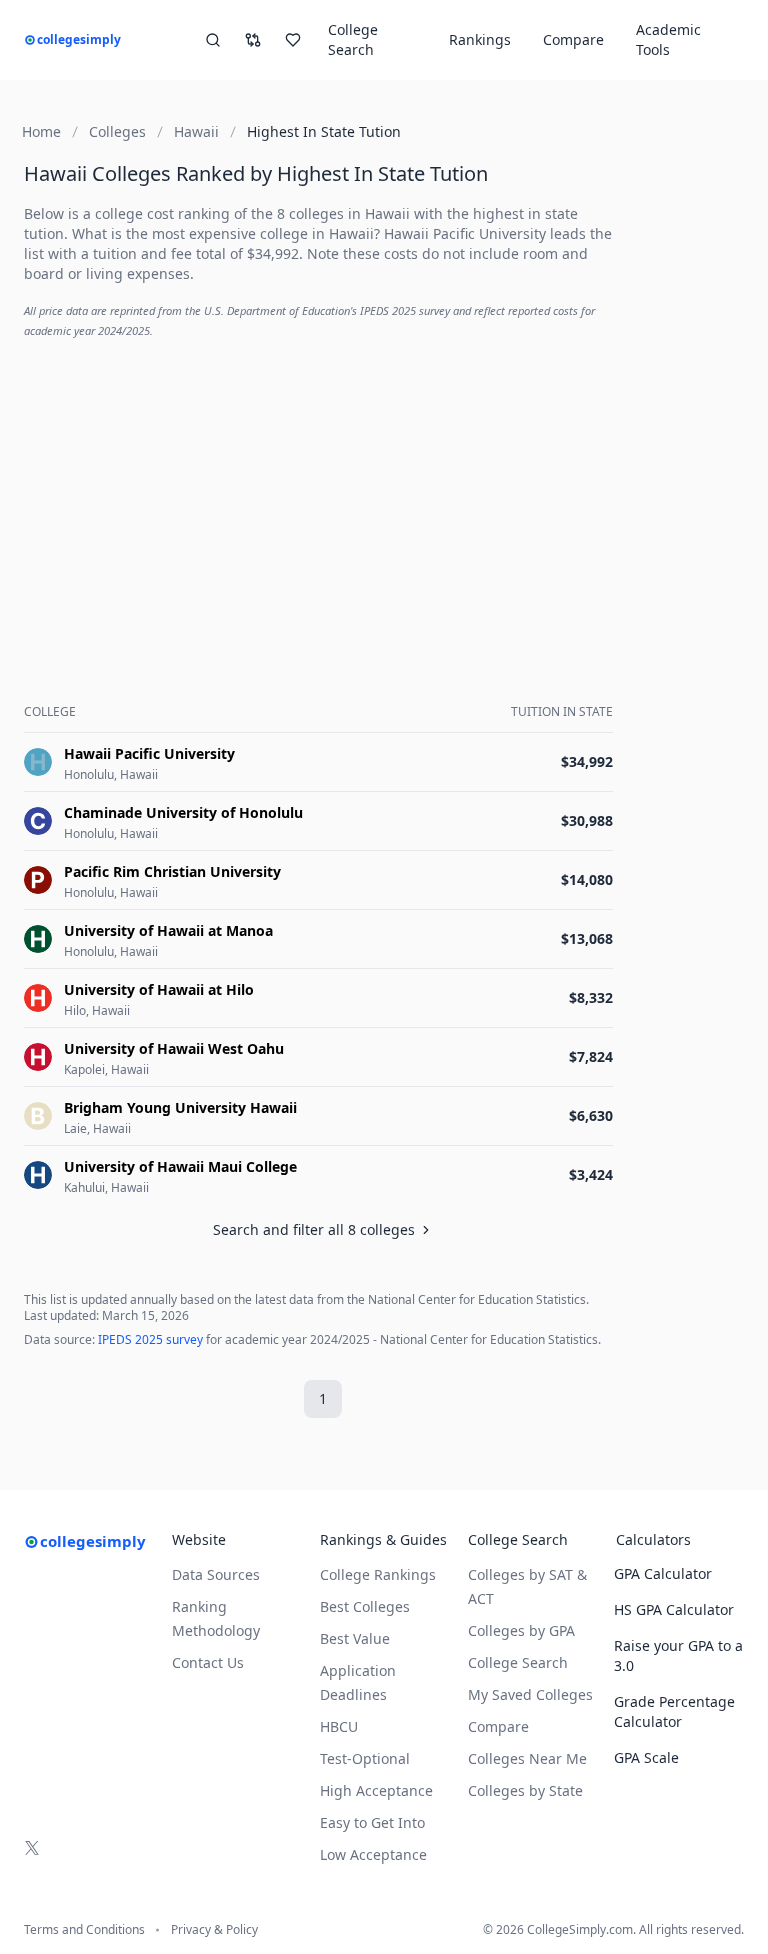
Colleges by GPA (521, 1630)
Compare (573, 39)
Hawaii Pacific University (465, 233)
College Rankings (378, 1574)
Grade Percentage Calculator (674, 1711)
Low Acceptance (373, 1854)
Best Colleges (365, 1606)
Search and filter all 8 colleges (314, 1229)
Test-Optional (365, 1758)
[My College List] (293, 40)
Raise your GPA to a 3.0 (678, 1655)
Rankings (480, 39)
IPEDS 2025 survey (150, 1339)
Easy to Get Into (372, 1822)
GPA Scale (646, 1757)
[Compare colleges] (253, 40)
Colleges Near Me (527, 1758)
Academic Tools (668, 39)
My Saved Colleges (530, 1694)
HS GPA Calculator (674, 1609)
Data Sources (216, 1574)
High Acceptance (376, 1790)
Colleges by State (525, 1790)
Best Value (355, 1638)
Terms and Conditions (84, 1930)
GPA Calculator (663, 1573)
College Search (518, 1662)
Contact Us (208, 1662)
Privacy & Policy (214, 1930)
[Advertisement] (322, 496)
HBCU (339, 1726)
